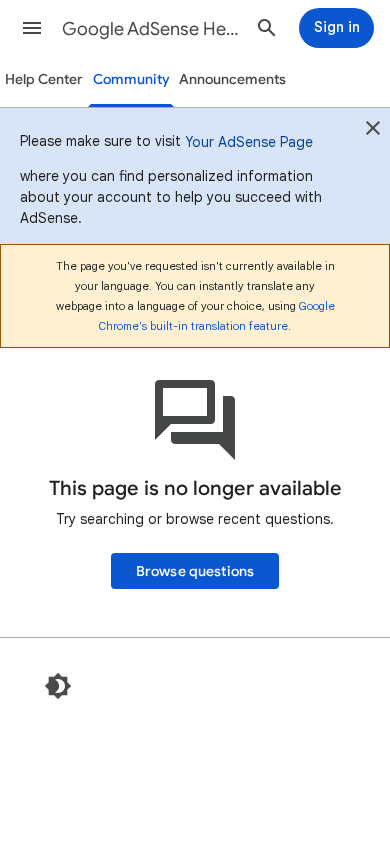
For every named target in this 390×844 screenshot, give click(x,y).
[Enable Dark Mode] (58, 686)
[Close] (373, 131)
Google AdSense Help (151, 29)
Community (131, 79)
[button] (32, 28)
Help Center (44, 79)
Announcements (232, 79)
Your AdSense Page (249, 142)
